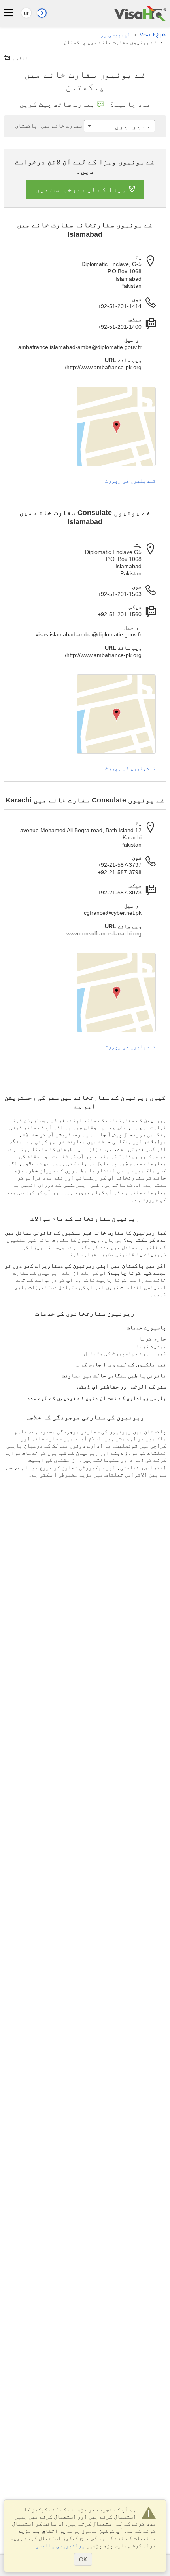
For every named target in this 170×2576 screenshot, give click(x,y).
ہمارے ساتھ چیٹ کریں (57, 104)
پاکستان (48, 126)
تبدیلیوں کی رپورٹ (130, 481)
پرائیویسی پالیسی (60, 2545)
